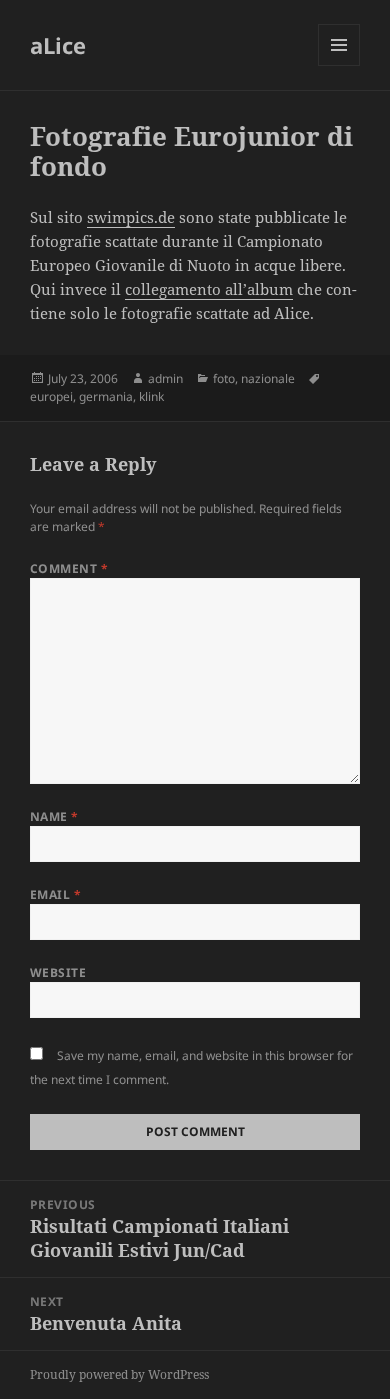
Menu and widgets (339, 65)
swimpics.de (131, 217)
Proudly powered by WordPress (119, 1374)
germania (106, 396)
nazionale (268, 378)
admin (165, 378)
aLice (58, 45)
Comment (69, 568)
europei (51, 396)
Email (55, 894)
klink (151, 396)
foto (224, 378)
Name (54, 816)
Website (58, 972)
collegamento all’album (209, 289)
